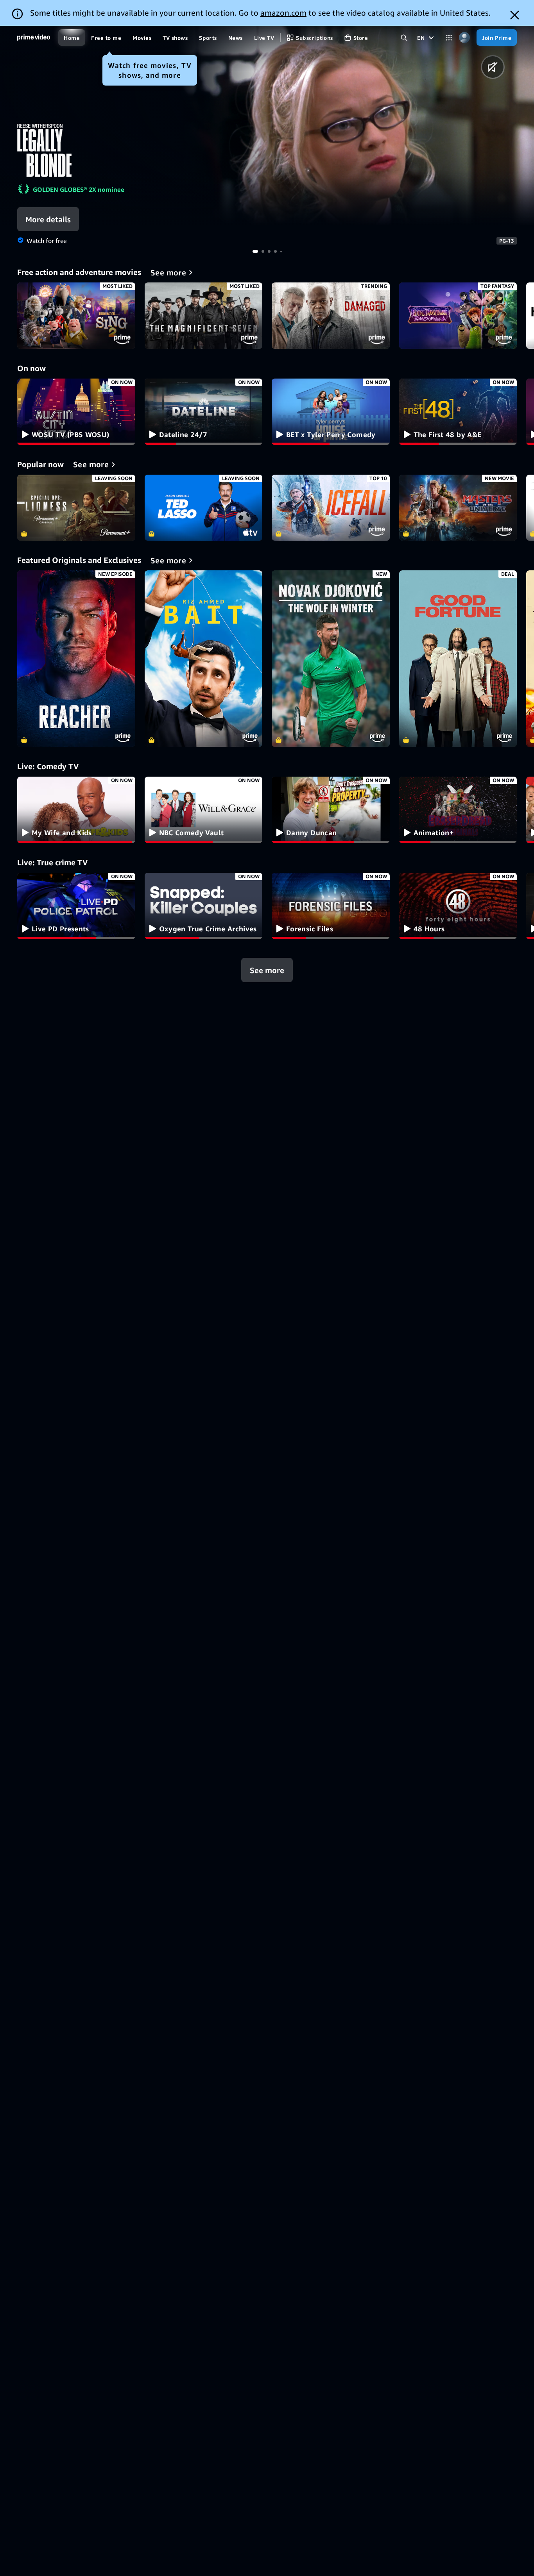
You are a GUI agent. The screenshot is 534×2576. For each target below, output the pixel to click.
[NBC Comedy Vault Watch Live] (204, 810)
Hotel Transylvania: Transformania (458, 316)
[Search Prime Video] (404, 38)
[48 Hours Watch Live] (458, 906)
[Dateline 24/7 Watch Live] (204, 412)
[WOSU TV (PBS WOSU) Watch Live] (76, 412)
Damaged (331, 316)
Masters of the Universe (458, 508)
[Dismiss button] (515, 15)
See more (267, 970)
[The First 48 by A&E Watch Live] (458, 412)
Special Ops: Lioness (76, 508)
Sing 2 (76, 316)
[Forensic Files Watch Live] (331, 906)
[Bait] (204, 659)
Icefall (331, 508)
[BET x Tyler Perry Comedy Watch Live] (331, 412)
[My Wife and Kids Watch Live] (76, 810)
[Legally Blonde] (356, 126)
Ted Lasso (204, 508)
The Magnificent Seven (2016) (204, 316)
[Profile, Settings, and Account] (464, 38)
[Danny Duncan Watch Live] (331, 810)
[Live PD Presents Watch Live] (76, 906)
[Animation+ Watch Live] (458, 810)
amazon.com (283, 13)
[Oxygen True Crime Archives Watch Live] (204, 906)
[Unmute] (493, 67)
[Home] (34, 38)
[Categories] (449, 38)
